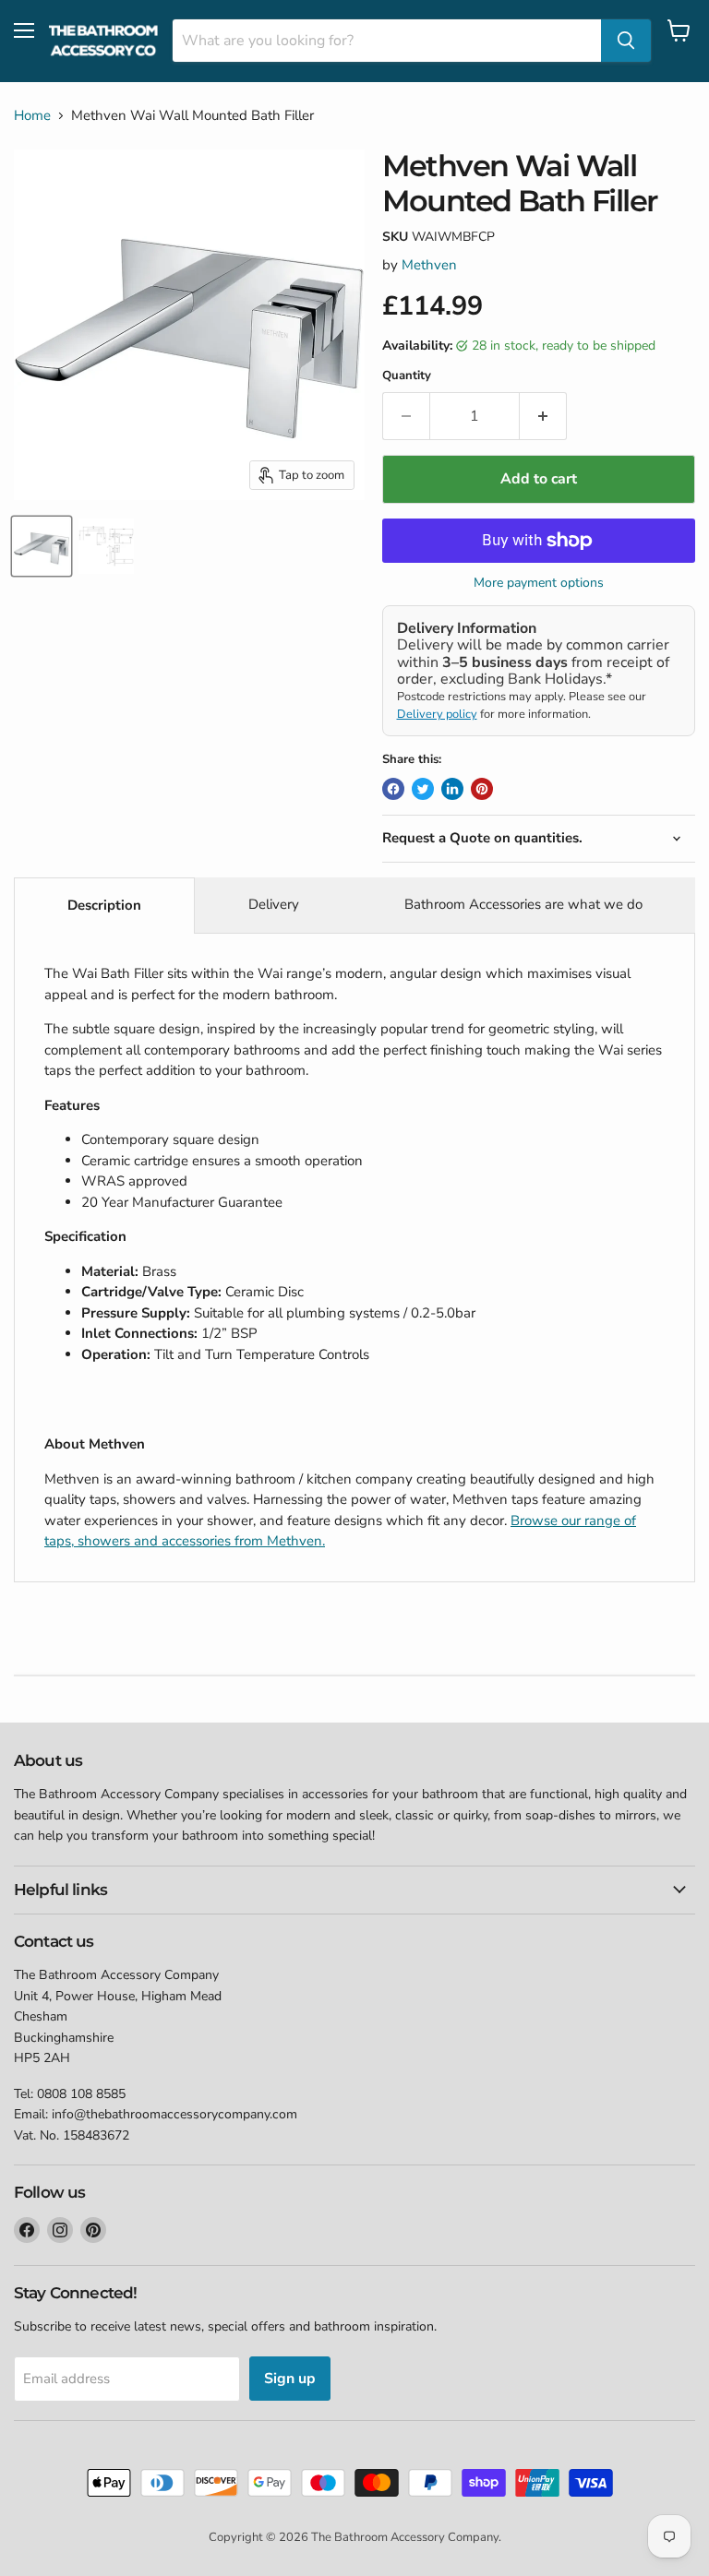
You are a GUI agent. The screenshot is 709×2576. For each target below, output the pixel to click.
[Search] (626, 41)
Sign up (290, 2379)
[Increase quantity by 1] (543, 416)
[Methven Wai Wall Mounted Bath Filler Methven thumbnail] (42, 546)
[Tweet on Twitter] (423, 789)
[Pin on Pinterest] (482, 789)
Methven (429, 265)
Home (32, 116)
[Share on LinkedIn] (452, 789)
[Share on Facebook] (393, 789)
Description (104, 905)
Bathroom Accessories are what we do (523, 904)
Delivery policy (437, 714)
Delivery (274, 904)
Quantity (407, 376)
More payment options (539, 583)
